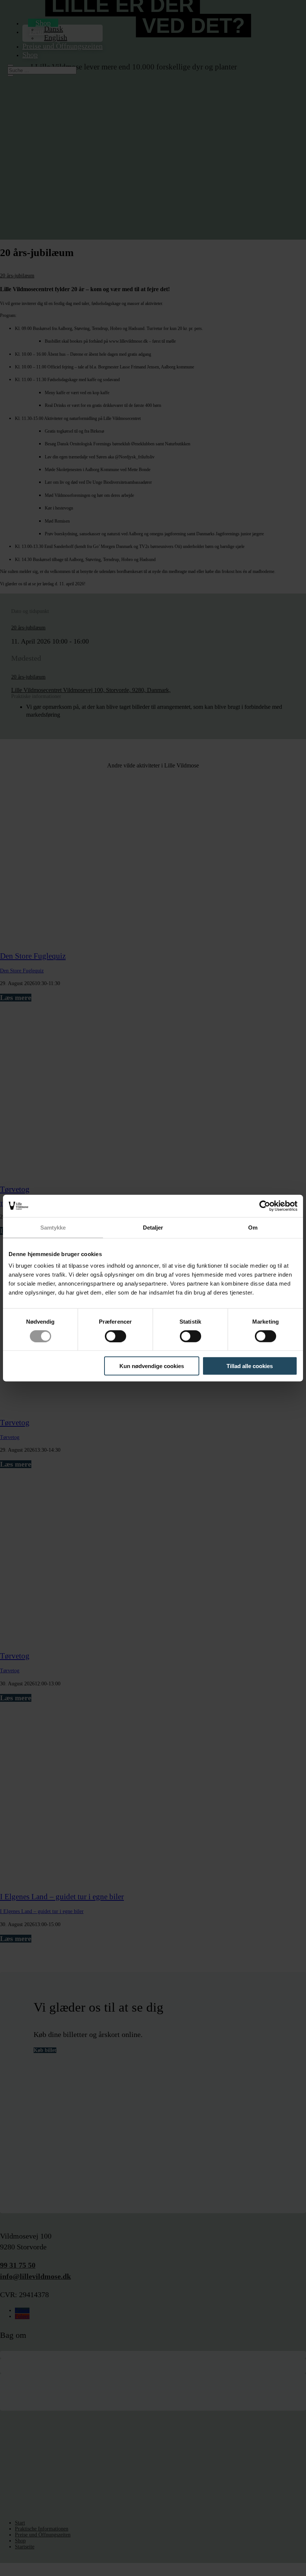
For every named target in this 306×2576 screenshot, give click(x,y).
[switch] (115, 1336)
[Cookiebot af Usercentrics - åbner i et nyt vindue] (265, 1206)
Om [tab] (253, 1227)
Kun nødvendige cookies (152, 1366)
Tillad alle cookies (250, 1366)
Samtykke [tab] (53, 1227)
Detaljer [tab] (153, 1227)
